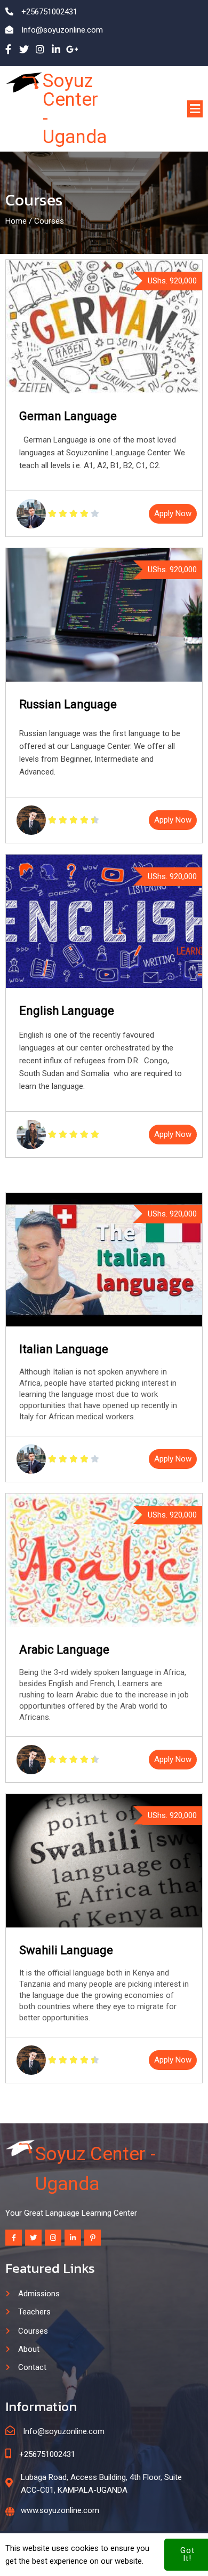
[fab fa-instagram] (40, 49)
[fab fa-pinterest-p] (93, 2238)
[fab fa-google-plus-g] (72, 49)
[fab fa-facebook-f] (8, 49)
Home (16, 221)
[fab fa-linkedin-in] (56, 49)
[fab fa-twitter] (24, 49)
